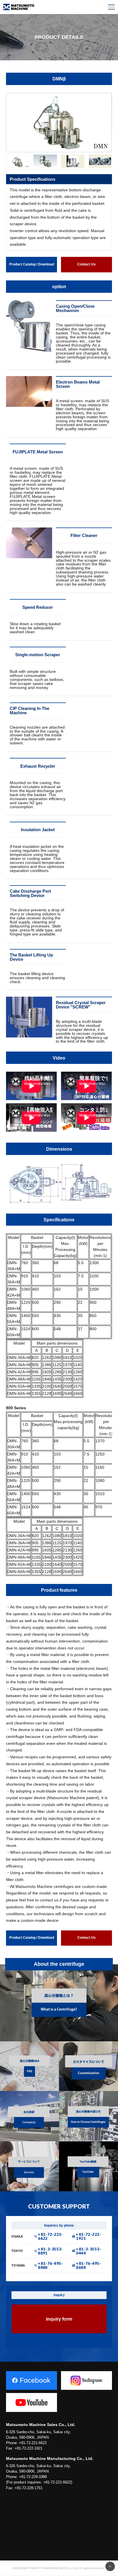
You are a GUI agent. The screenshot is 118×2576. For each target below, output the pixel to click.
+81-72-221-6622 (50, 2236)
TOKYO (17, 2251)
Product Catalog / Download (32, 264)
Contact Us (86, 264)
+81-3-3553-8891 (50, 2251)
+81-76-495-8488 (50, 2265)
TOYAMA (18, 2266)
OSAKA (17, 2237)
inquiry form (59, 2319)
